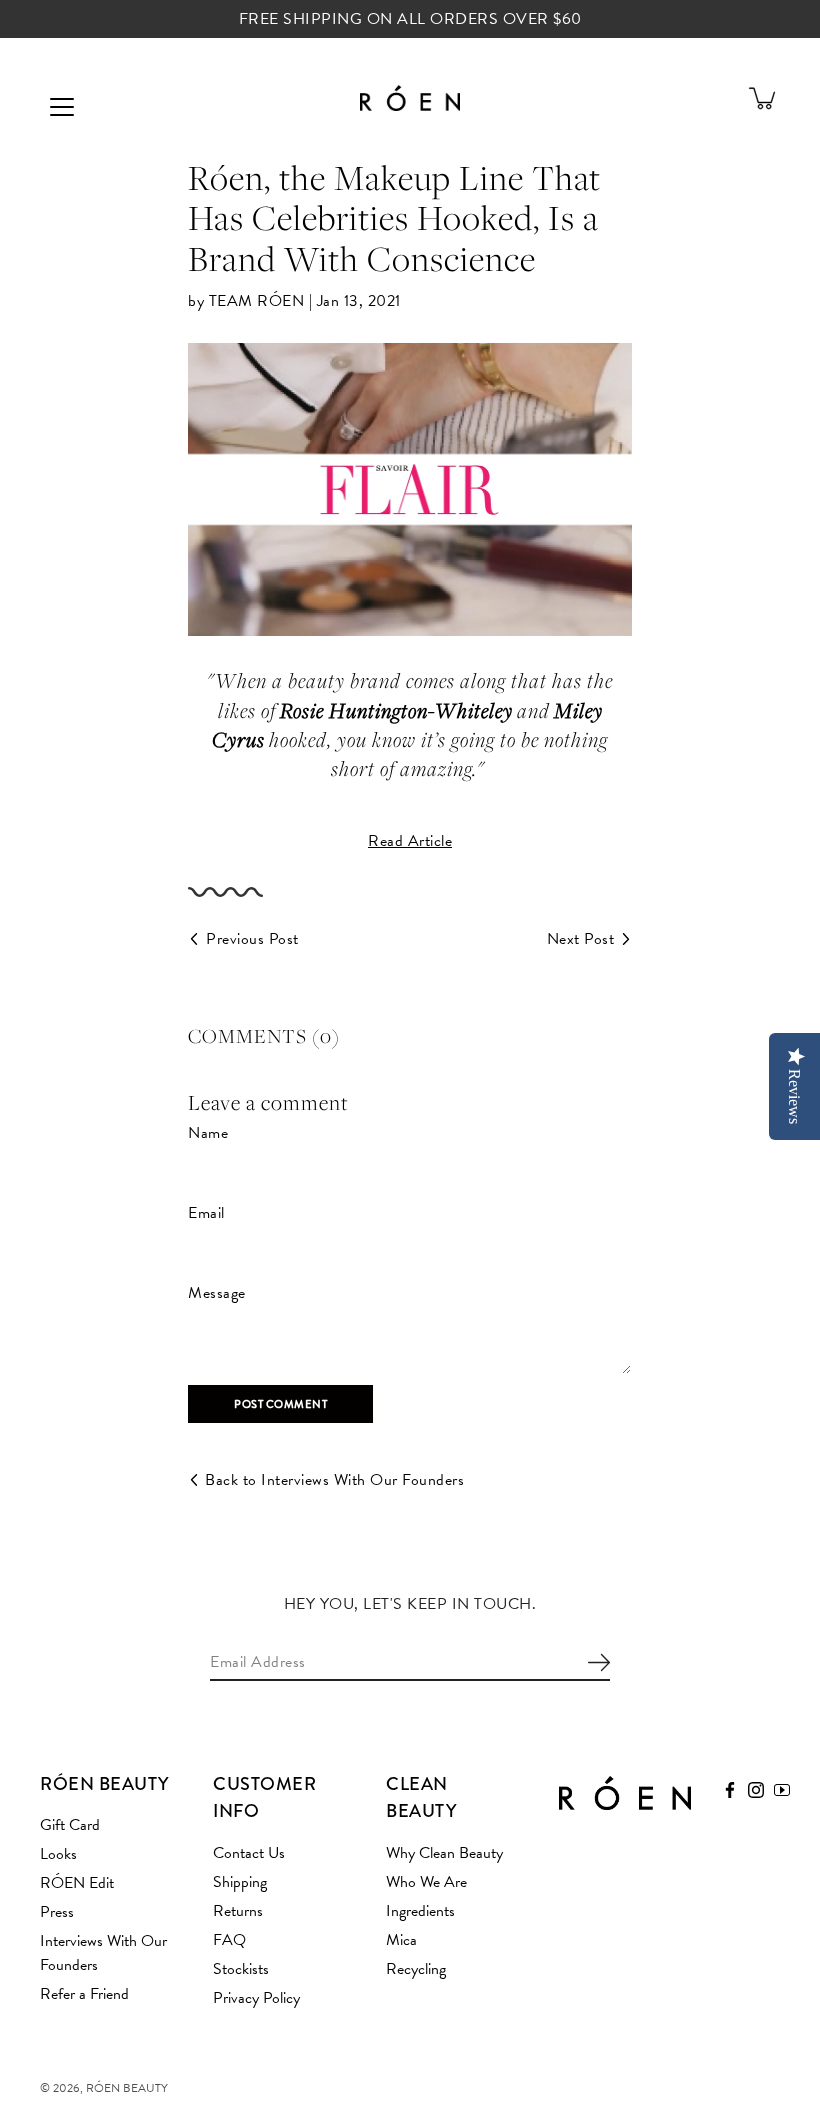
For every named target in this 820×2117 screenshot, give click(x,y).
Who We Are (426, 1882)
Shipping (240, 1882)
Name (208, 1133)
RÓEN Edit (77, 1883)
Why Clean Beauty (444, 1853)
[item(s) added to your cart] (764, 98)
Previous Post (252, 939)
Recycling (416, 1969)
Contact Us (249, 1853)
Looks (58, 1854)
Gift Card (70, 1825)
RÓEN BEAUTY (127, 2088)
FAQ (229, 1940)
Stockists (241, 1969)
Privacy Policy (256, 1998)
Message (217, 1293)
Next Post (581, 939)
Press (57, 1912)
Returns (238, 1911)
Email (206, 1213)
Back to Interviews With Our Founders (334, 1480)
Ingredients (420, 1911)
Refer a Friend (84, 1994)
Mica (401, 1940)
